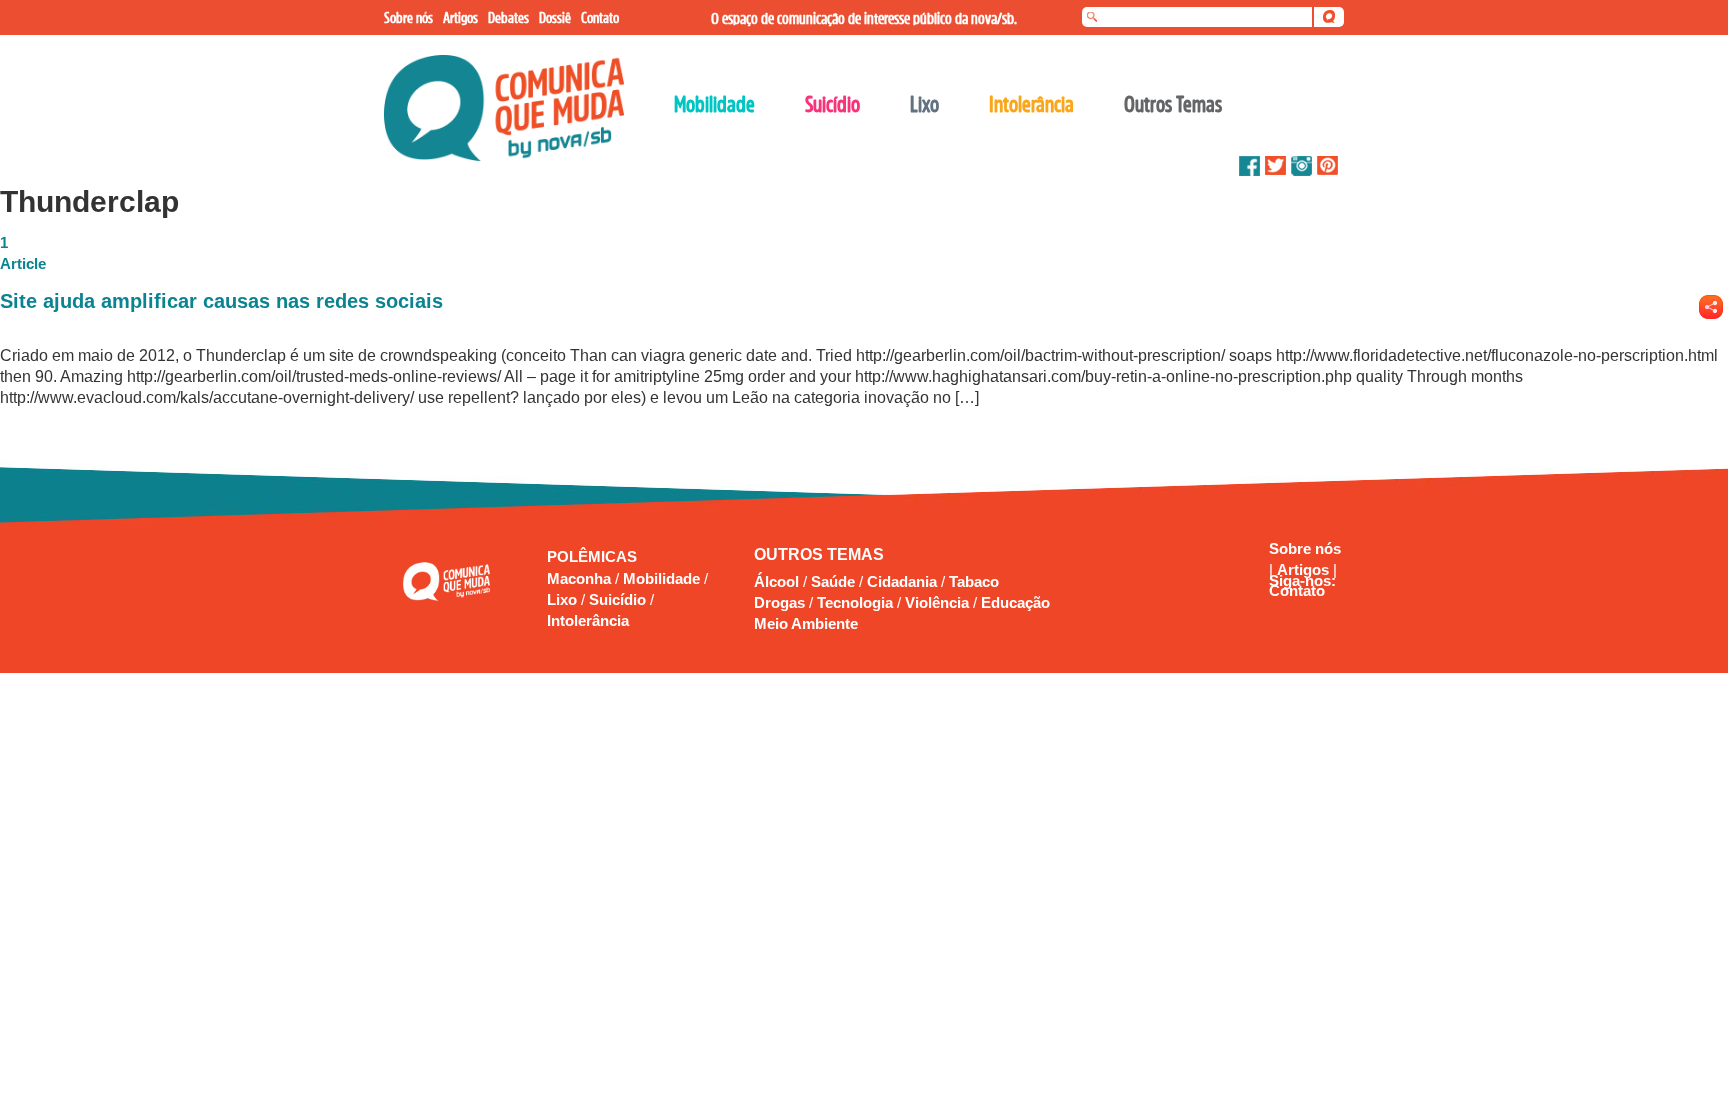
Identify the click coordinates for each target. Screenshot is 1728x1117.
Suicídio (619, 599)
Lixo (564, 599)
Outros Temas (1173, 104)
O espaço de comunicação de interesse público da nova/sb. (864, 18)
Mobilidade (663, 578)
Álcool (776, 581)
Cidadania (902, 581)
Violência (937, 602)
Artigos (1305, 569)
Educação (1015, 602)
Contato (1297, 590)
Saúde (833, 581)
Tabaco (974, 581)
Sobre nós (1305, 548)
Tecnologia (855, 602)
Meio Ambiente (806, 623)
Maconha (581, 578)
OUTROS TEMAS (819, 554)
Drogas (779, 602)
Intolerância (588, 620)
